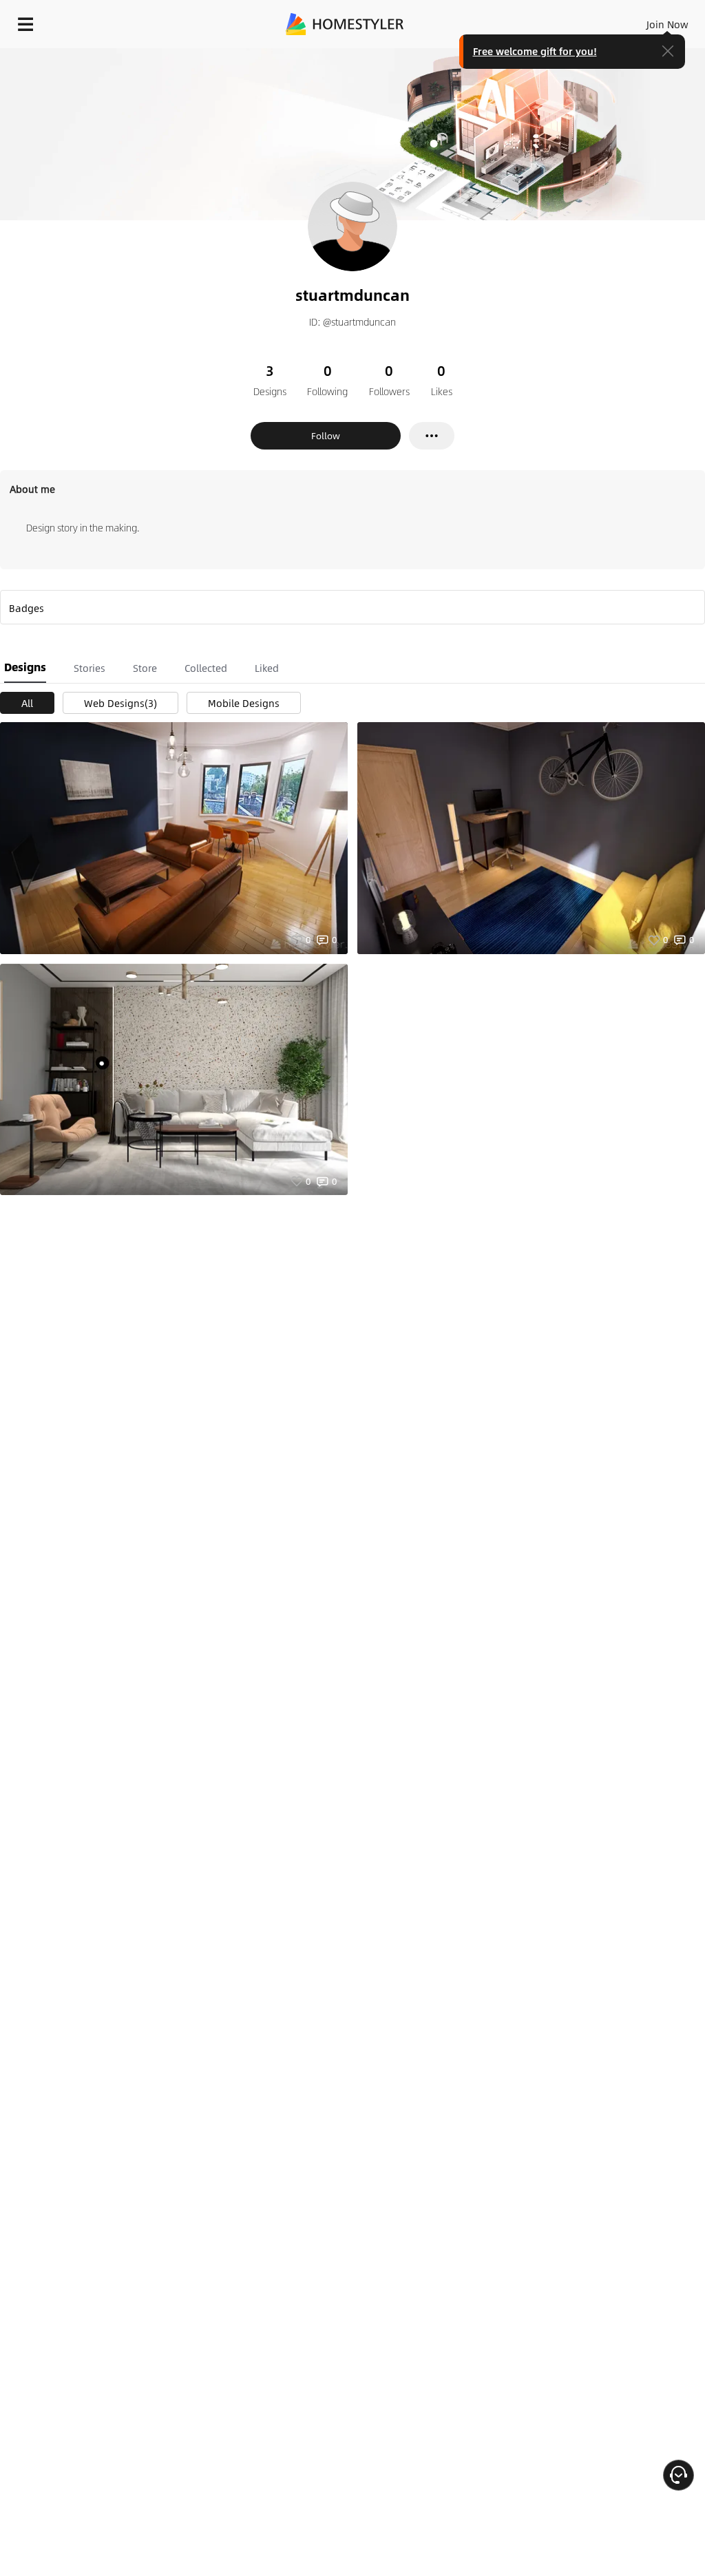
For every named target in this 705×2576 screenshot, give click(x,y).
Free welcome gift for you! (535, 51)
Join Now (667, 24)
